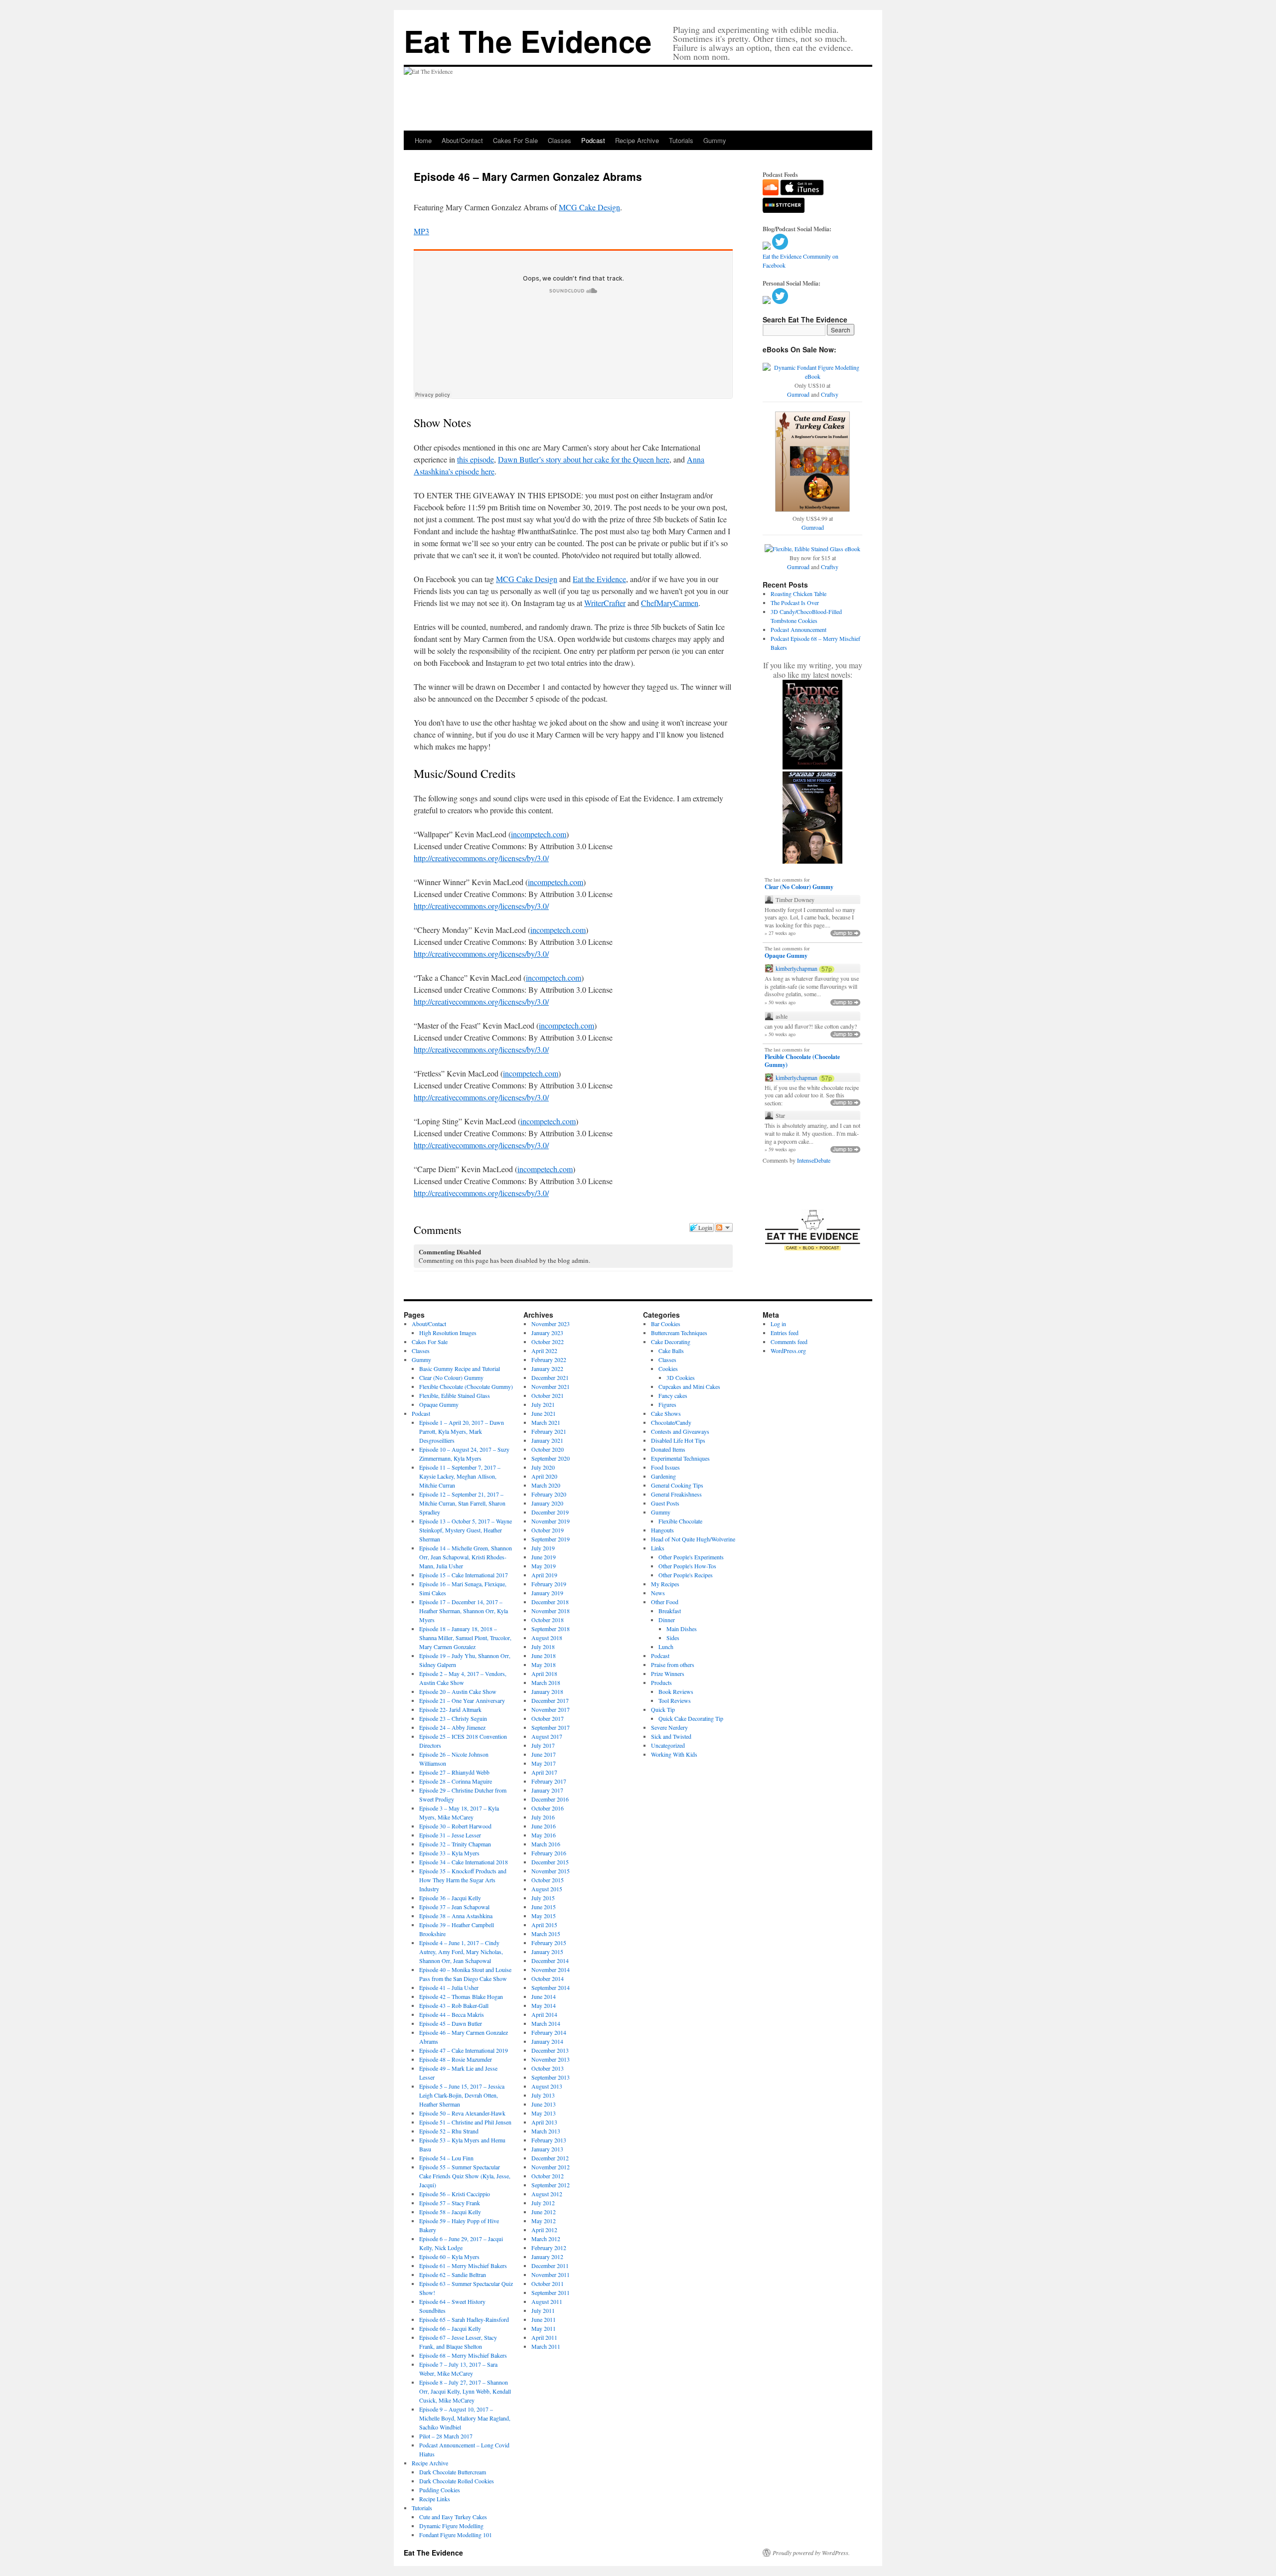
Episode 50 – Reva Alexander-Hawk (462, 2113)
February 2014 (549, 2032)
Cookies (668, 1368)
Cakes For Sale (515, 140)
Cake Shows (666, 1413)
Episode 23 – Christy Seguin (453, 1718)
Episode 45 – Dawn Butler (451, 2023)
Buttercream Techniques (679, 1333)
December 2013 (550, 2050)
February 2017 (549, 1781)
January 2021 (547, 1440)
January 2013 (547, 2149)
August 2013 (547, 2086)
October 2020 (548, 1449)
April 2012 (544, 2230)
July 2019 (543, 1548)
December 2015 (550, 1862)
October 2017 (548, 1718)
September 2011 (551, 2292)
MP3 (421, 231)
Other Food (665, 1602)
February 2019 (549, 1584)
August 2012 (547, 2194)
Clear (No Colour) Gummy (799, 887)
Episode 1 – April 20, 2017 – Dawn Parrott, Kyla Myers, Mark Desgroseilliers (462, 1431)
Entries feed (785, 1333)
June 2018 (544, 1656)
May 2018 (544, 1665)
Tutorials (681, 140)
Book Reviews (676, 1691)
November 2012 (551, 2167)
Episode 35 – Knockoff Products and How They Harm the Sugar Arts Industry (463, 1880)
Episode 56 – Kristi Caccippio (455, 2194)
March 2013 (546, 2131)
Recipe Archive (637, 140)
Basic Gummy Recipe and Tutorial (460, 1368)
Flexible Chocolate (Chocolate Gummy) (802, 1061)
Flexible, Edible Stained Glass (455, 1395)
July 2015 (543, 1898)
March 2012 (546, 2239)
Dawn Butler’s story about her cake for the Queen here (584, 459)
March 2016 (546, 1844)
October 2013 (548, 2068)
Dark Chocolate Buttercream (453, 2472)
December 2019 (550, 1512)
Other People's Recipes (686, 1575)
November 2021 (551, 1386)
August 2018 (547, 1638)
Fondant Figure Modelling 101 (456, 2535)
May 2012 (544, 2221)
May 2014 (544, 2005)
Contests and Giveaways (680, 1431)
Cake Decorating (671, 1342)
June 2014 (544, 1996)
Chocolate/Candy (671, 1422)
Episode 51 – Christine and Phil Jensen (465, 2122)
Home (423, 140)
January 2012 (547, 2257)
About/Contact (462, 140)
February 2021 (549, 1431)
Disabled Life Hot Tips (678, 1440)
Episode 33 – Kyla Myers (449, 1853)
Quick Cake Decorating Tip (691, 1718)
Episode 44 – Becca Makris (452, 2014)
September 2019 (551, 1539)
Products (661, 1682)
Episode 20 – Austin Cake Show (458, 1691)
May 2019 (544, 1566)
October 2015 (548, 1880)
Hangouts (662, 1530)
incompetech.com (539, 834)
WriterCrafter (605, 603)
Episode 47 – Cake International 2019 (464, 2050)
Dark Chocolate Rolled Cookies (457, 2481)
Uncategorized (668, 1745)
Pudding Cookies (440, 2490)
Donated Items (668, 1449)
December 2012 (550, 2158)
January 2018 (547, 1691)
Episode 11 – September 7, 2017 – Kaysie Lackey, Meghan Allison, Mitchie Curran (460, 1476)
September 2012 (551, 2185)
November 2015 (551, 1871)
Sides (673, 1638)
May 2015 (544, 1916)
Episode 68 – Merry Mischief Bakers (463, 2355)
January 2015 (547, 1952)
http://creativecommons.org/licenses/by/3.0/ (481, 858)
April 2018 (544, 1673)
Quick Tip (663, 1709)
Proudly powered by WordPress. (811, 2553)
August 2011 (547, 2301)
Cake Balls (671, 1351)
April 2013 (544, 2122)
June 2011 (544, 2319)
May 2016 (544, 1835)
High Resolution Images (448, 1333)
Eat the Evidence (599, 579)
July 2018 (543, 1647)
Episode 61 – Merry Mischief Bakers (463, 2266)
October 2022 (548, 1342)
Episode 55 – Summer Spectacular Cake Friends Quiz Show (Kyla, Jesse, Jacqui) (465, 2176)
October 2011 (548, 2283)
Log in (778, 1324)
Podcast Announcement (798, 629)
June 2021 (544, 1413)
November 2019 (551, 1521)
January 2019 (547, 1593)
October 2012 (548, 2176)
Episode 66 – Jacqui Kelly (450, 2328)
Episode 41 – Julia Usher (449, 1987)
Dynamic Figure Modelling (451, 2526)
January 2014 (547, 2041)
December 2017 (550, 1700)
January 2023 (547, 1333)
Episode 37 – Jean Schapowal (454, 1907)
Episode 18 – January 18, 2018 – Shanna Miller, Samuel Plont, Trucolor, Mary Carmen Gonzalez (465, 1638)
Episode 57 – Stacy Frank (450, 2203)
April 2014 (544, 2014)
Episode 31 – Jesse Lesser (450, 1835)
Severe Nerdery (669, 1727)
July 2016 (543, 1817)
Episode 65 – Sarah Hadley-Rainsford (464, 2319)
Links (658, 1548)
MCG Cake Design (589, 207)
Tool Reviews (675, 1700)
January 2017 (547, 1790)
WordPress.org (788, 1351)
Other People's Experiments (691, 1557)
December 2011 (550, 2266)
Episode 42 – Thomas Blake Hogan (461, 1996)
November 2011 (551, 2274)
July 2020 (543, 1467)
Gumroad (798, 394)
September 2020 (551, 1458)
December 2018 (550, 1602)
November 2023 (551, 1324)
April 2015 (544, 1925)
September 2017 (551, 1727)
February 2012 (549, 2248)
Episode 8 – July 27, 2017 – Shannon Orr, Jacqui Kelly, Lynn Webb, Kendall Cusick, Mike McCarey (465, 2391)
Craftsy (830, 394)
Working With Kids (674, 1754)
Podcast (593, 140)
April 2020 (544, 1476)
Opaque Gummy (786, 956)
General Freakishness (676, 1494)
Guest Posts (665, 1503)
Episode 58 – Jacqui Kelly (450, 2212)
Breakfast (670, 1611)
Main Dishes (682, 1629)
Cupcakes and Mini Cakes (689, 1386)
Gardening (663, 1476)
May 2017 (544, 1763)
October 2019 (548, 1530)
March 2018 (546, 1682)
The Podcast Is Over (795, 603)
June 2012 (544, 2212)
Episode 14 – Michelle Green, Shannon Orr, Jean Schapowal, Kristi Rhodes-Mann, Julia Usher (466, 1557)
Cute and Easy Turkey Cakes (453, 2517)
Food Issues (665, 1467)
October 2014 (548, 1978)
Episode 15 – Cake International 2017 (464, 1575)
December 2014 (550, 1961)
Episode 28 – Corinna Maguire (456, 1781)
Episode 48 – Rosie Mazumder (456, 2059)
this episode (476, 459)
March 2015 (546, 1934)
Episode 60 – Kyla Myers (449, 2257)
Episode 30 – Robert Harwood (455, 1826)
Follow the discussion (724, 1227)
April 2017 (544, 1772)
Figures (667, 1404)
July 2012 (543, 2203)
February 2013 (549, 2140)
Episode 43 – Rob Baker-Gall (454, 2005)
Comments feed (789, 1342)
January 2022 (547, 1368)
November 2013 (551, 2059)
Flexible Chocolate (680, 1521)
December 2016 (550, 1799)
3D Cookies (681, 1377)
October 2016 (548, 1808)
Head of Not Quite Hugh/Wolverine (693, 1539)
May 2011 (544, 2328)
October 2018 (548, 1620)
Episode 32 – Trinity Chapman (455, 1844)
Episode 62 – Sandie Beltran (453, 2274)
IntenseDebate (814, 1160)
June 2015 (544, 1907)
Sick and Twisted (671, 1736)
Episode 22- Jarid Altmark (450, 1709)
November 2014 (551, 1970)
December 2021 (550, 1377)
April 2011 (544, 2337)
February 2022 (549, 1360)
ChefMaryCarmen (670, 603)
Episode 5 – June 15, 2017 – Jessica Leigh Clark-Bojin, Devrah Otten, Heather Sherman (462, 2095)
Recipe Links (435, 2499)
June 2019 (544, 1557)
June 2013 (544, 2104)
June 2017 (544, 1754)
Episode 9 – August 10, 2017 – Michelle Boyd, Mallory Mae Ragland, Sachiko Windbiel (465, 2418)
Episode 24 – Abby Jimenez (452, 1727)
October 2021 (548, 1395)
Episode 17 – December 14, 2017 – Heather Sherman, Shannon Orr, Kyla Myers (464, 1611)
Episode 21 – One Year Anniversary (462, 1700)
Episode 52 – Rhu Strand (449, 2131)
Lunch (666, 1647)
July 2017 (543, 1745)
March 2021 (546, 1422)
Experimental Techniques (680, 1458)
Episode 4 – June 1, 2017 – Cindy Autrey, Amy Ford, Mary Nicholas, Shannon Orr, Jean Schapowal (461, 1952)
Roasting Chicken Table (798, 594)
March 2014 (546, 2023)
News (658, 1593)
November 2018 (551, 1611)
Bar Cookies (666, 1324)
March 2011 (546, 2346)
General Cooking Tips (677, 1485)
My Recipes (665, 1584)
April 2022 (544, 1351)
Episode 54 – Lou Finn (446, 2158)
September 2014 (551, 1987)
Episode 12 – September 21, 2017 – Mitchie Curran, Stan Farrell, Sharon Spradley (462, 1503)
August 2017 (547, 1736)
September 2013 (551, 2077)
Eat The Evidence (528, 40)
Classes (559, 140)
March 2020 (546, 1485)
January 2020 (547, 1503)
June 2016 (544, 1826)
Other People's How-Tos (687, 1566)
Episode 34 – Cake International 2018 (464, 1862)
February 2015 (549, 1943)
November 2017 (551, 1709)
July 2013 (543, 2095)
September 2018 (551, 1629)
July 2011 (543, 2310)
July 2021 (543, 1404)
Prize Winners (668, 1673)
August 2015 (547, 1889)
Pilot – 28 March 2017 (446, 2436)
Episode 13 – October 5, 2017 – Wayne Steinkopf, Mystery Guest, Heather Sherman (466, 1530)
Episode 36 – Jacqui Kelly (450, 1898)
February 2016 (549, 1853)
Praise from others (673, 1665)
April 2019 (544, 1575)
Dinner (667, 1620)
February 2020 (549, 1494)
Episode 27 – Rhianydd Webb (454, 1772)
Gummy (715, 140)
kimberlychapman (797, 969)
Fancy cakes (673, 1395)
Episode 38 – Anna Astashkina (456, 1916)
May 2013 (544, 2113)
